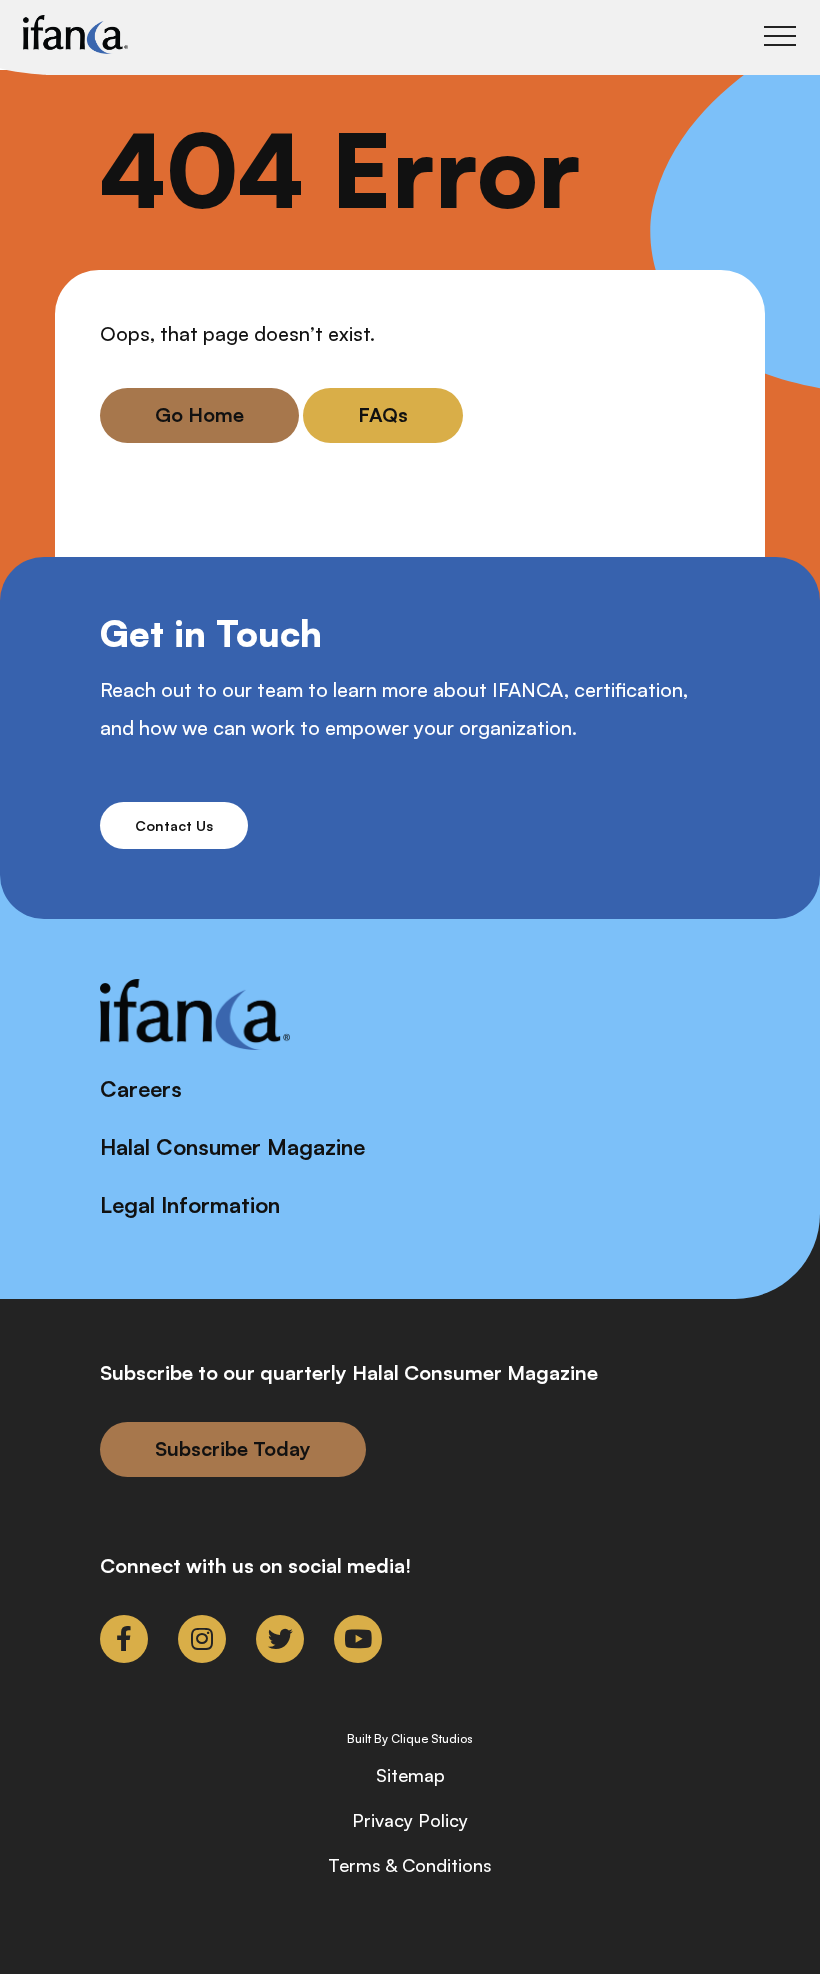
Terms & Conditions (410, 1865)
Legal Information (190, 1204)
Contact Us (174, 825)
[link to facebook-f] (124, 1639)
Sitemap (410, 1775)
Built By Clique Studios (410, 1739)
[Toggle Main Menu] (780, 36)
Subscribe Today (233, 1448)
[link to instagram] (202, 1639)
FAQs (383, 414)
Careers (141, 1088)
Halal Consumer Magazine (232, 1146)
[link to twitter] (280, 1639)
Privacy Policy (410, 1820)
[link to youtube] (358, 1639)
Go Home (199, 414)
